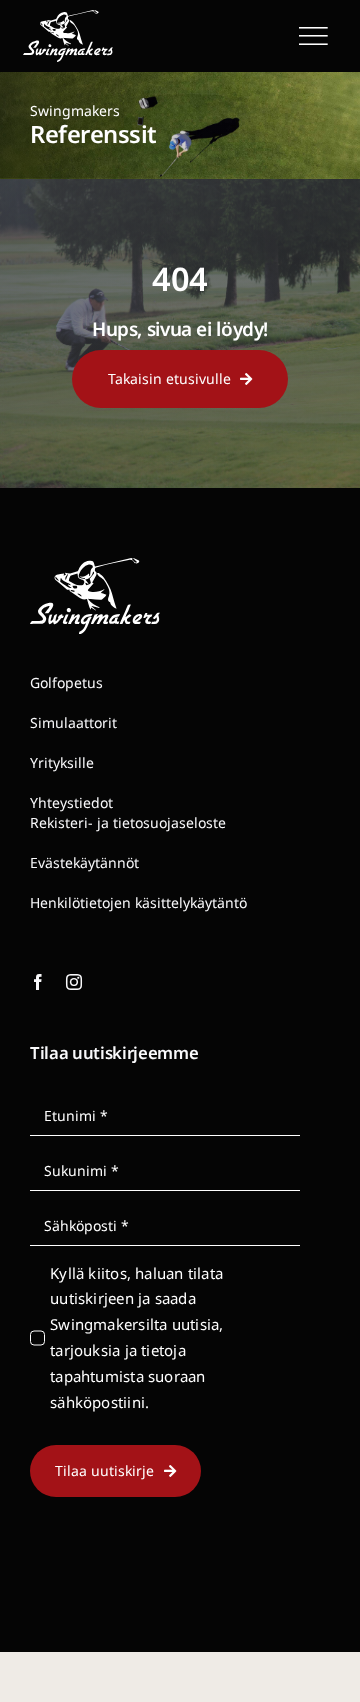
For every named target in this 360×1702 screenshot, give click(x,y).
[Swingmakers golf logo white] (68, 17)
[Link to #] (313, 36)
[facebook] (38, 982)
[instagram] (74, 982)
